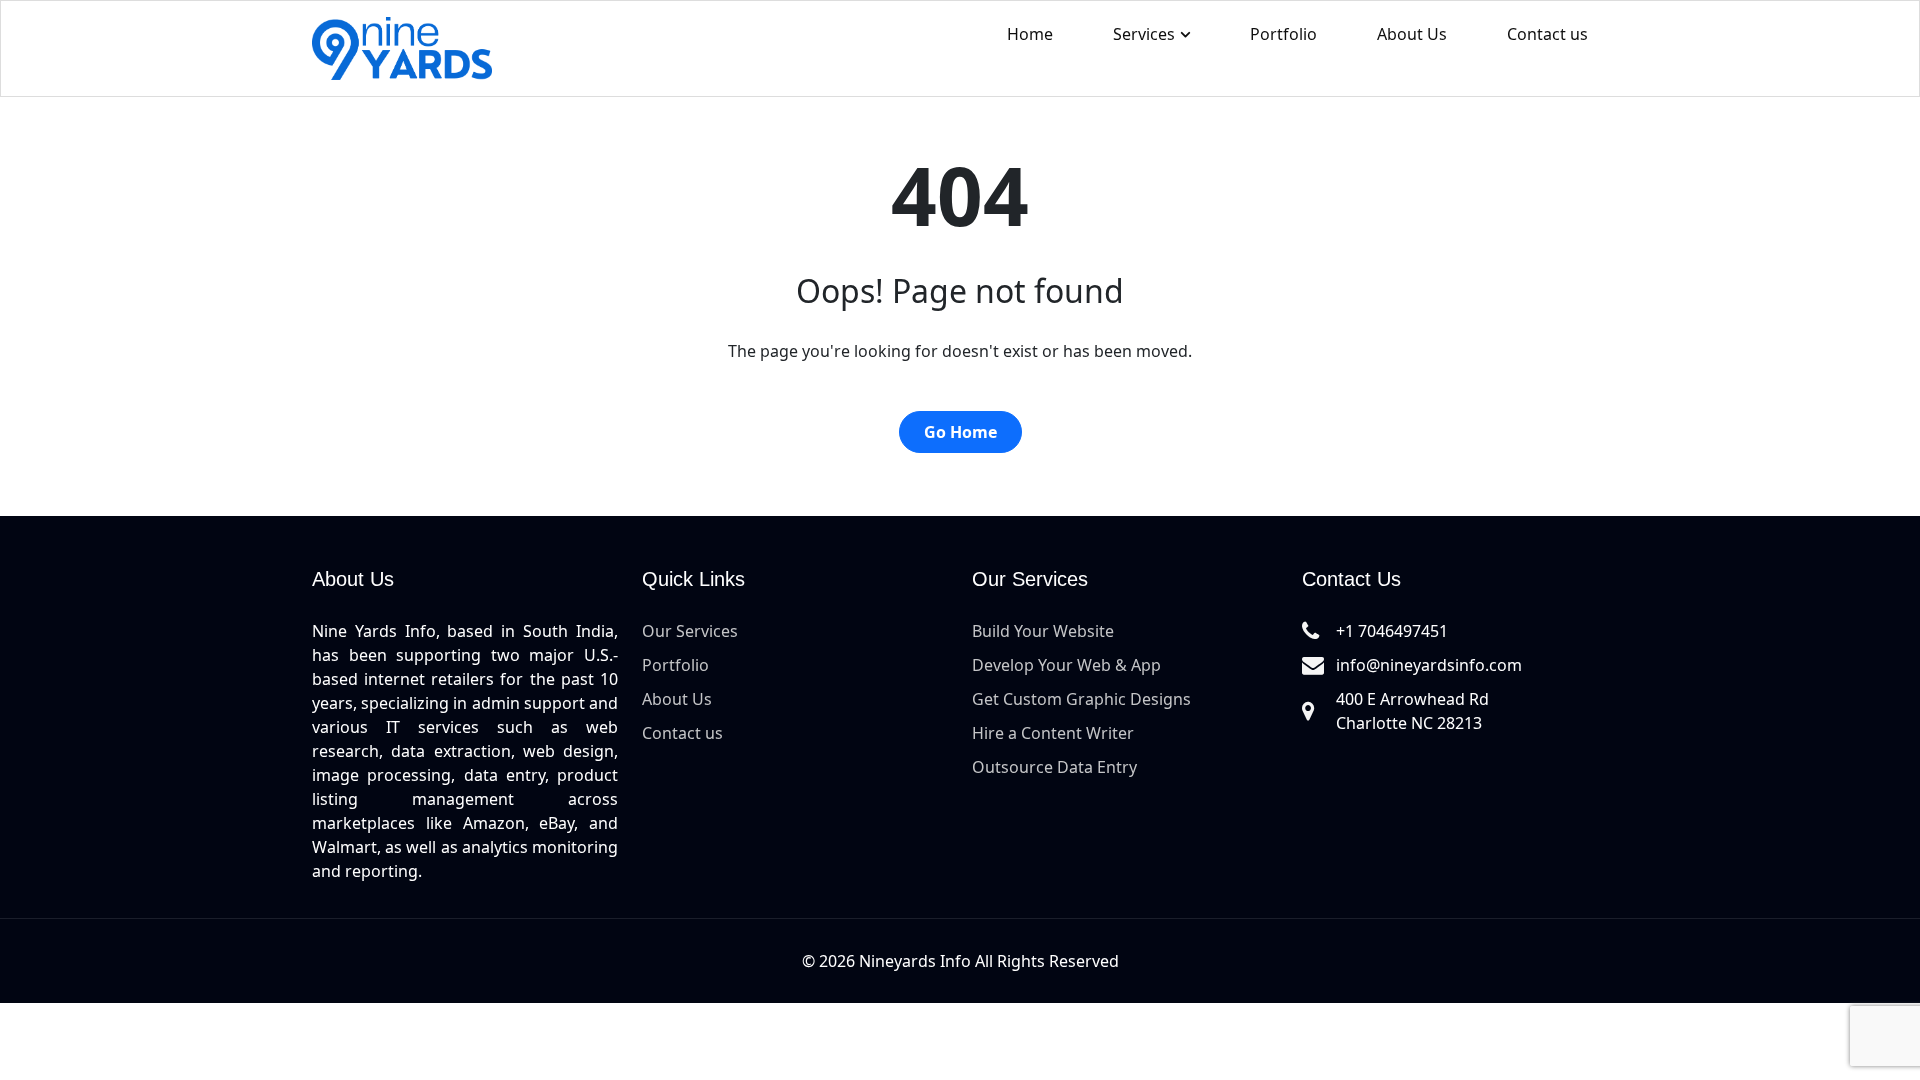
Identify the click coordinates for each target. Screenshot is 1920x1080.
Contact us (1547, 34)
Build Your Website (1043, 631)
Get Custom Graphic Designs (1081, 699)
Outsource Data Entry (1054, 767)
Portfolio (1283, 34)
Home (1030, 34)
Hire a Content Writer (1053, 733)
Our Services (690, 631)
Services (1144, 34)
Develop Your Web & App (1066, 665)
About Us (1412, 34)
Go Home (960, 432)
